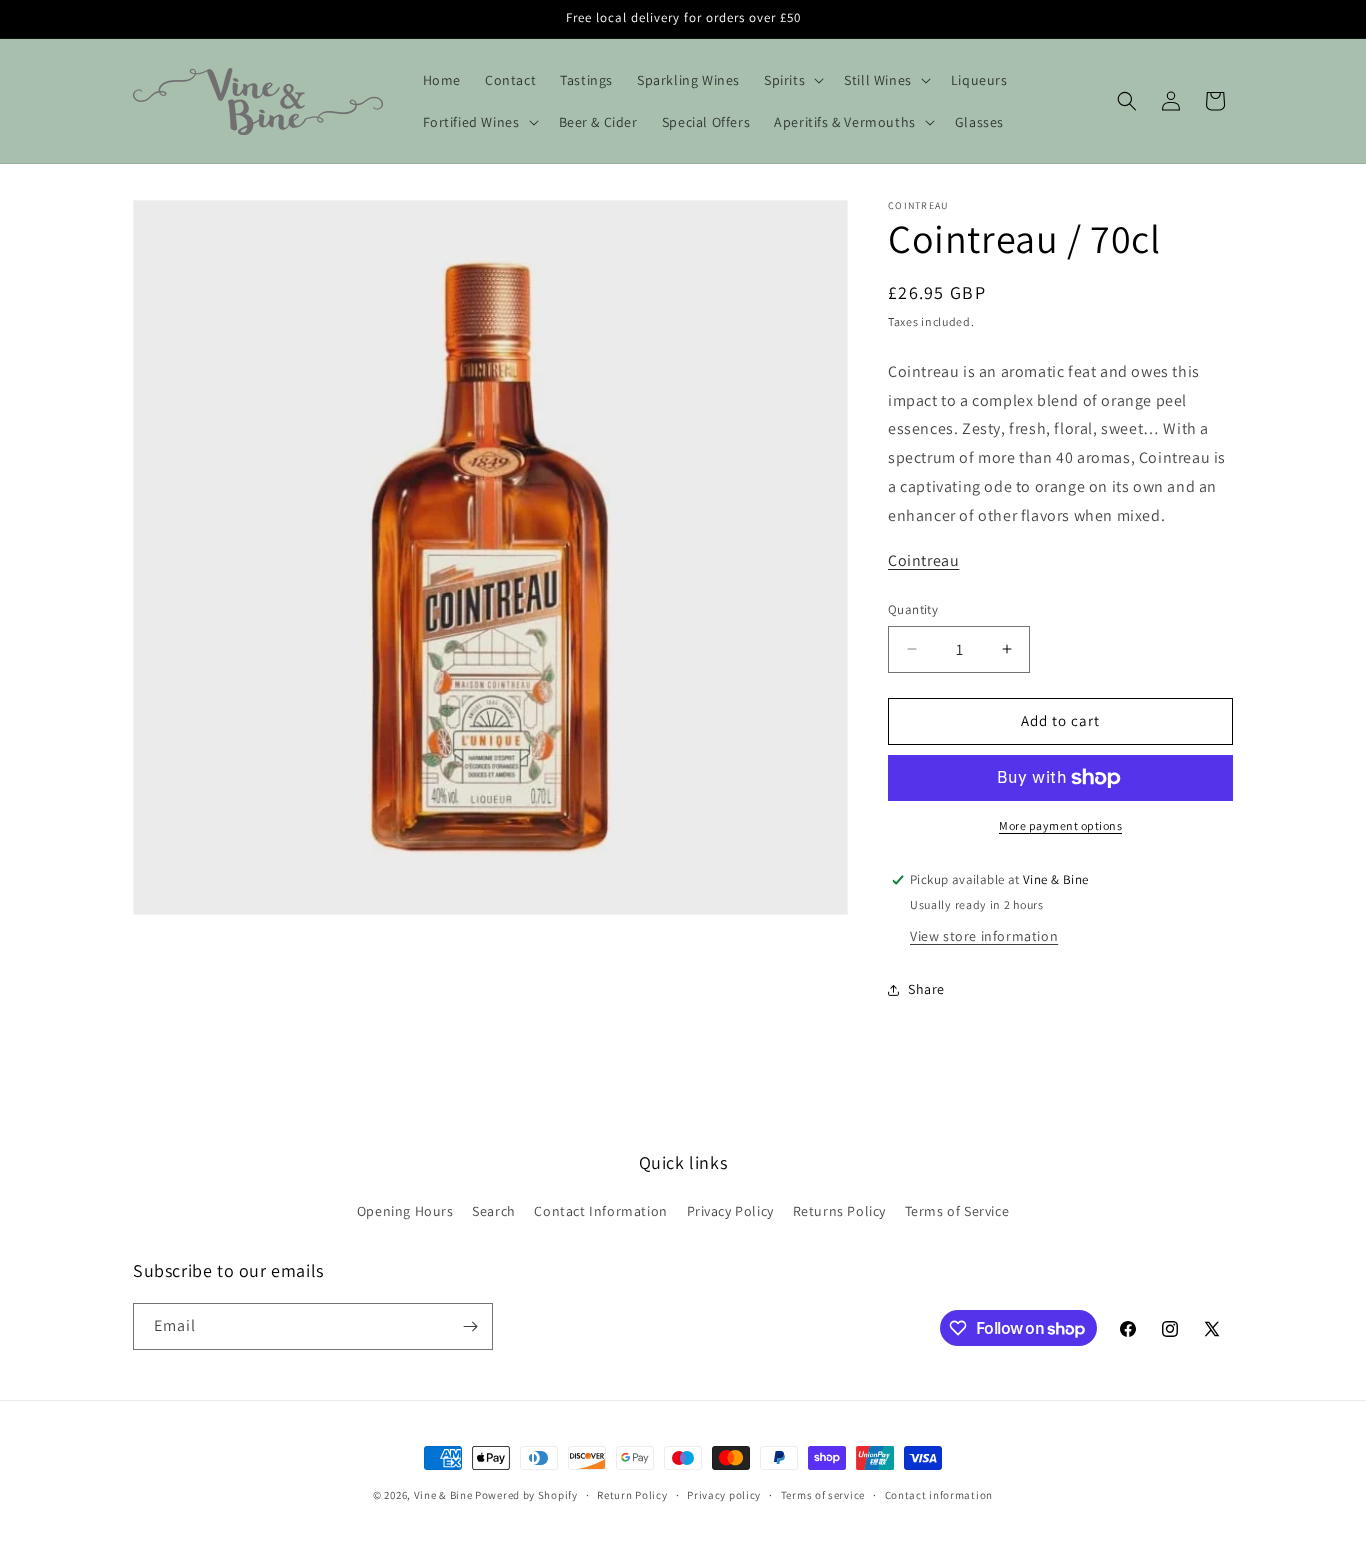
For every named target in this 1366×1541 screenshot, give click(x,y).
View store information (984, 936)
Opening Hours (405, 1211)
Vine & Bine (443, 1495)
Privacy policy (724, 1495)
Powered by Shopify (526, 1495)
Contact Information (600, 1211)
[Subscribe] (470, 1326)
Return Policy (632, 1495)
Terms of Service (957, 1211)
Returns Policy (839, 1211)
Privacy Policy (730, 1211)
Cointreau (923, 560)
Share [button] (926, 989)
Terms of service (823, 1495)
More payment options (1060, 825)
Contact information (939, 1495)
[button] (792, 80)
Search (494, 1211)
